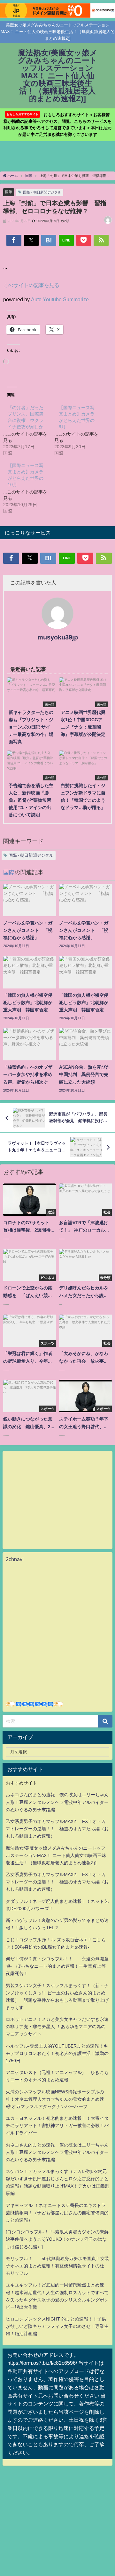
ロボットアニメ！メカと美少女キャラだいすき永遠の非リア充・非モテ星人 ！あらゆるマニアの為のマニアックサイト (57, 2027)
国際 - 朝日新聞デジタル (42, 192)
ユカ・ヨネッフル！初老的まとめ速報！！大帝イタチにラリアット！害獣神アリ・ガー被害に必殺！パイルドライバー (57, 2126)
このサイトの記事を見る (31, 285)
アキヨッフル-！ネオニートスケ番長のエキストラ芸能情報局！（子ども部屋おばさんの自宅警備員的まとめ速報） (57, 2213)
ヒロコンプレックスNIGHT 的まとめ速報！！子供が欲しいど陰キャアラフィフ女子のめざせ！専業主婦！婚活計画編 (57, 2326)
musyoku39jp (58, 637)
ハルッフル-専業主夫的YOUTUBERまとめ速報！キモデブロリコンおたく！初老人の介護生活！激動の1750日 (57, 2053)
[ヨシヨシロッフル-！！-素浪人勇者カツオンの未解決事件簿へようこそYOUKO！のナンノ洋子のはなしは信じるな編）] (57, 2239)
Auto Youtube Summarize (60, 299)
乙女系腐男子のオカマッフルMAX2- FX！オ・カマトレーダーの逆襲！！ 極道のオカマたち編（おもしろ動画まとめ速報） (57, 1829)
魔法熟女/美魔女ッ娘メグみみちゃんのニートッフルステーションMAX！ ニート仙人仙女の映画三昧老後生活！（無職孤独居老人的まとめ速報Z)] (56, 1855)
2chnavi (15, 1559)
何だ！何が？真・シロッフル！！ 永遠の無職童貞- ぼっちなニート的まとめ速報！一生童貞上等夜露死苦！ (57, 1966)
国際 (9, 192)
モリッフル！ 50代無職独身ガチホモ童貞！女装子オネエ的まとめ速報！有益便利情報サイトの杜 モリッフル (57, 2266)
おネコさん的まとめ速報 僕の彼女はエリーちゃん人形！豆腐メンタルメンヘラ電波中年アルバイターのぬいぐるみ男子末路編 (57, 1802)
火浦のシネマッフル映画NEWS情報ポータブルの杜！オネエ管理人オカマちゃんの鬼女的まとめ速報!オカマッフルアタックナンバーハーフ (55, 2099)
